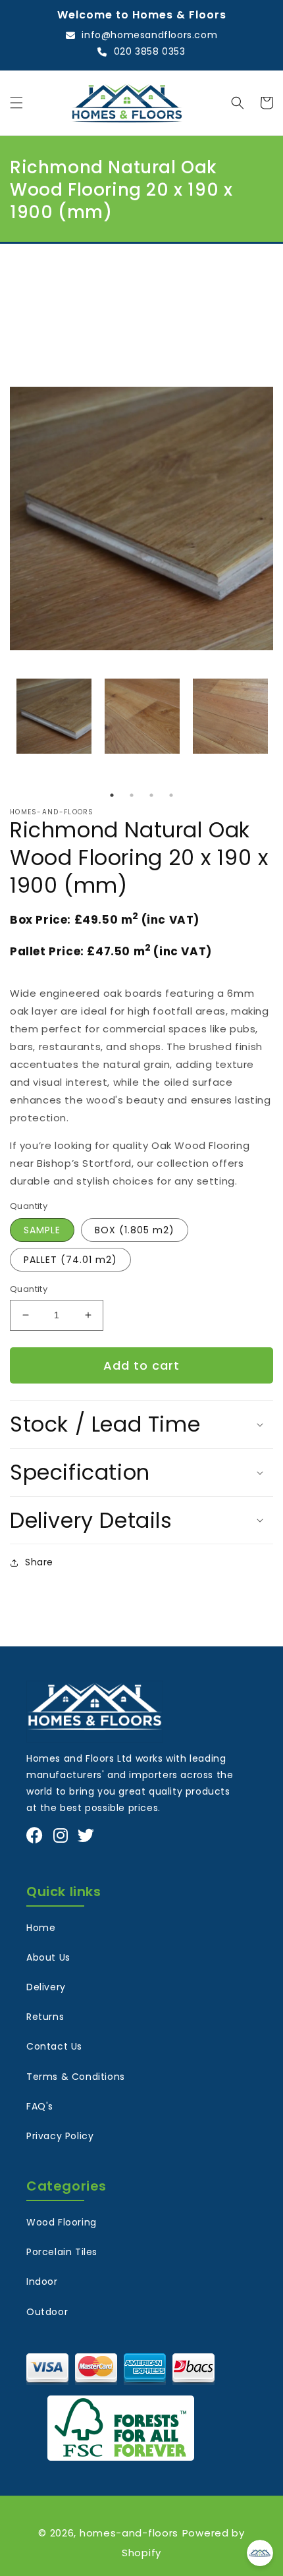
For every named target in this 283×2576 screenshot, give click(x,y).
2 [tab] (132, 795)
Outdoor (47, 2312)
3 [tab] (151, 795)
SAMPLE (42, 1230)
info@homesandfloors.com (149, 35)
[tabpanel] (54, 716)
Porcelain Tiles (62, 2252)
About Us (48, 1957)
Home (41, 1928)
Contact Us (54, 2046)
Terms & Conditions (76, 2077)
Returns (45, 2017)
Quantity (29, 1289)
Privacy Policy (60, 2136)
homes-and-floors (129, 2533)
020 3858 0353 (149, 51)
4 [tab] (171, 795)
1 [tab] (112, 795)
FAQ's (40, 2106)
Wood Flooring (62, 2222)
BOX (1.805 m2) (135, 1230)
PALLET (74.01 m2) (70, 1260)
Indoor (42, 2282)
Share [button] (39, 1562)
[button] (16, 103)
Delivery (46, 1987)
